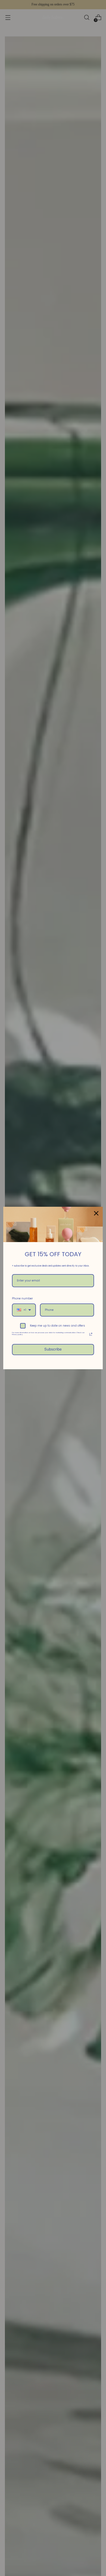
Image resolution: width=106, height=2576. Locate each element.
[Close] (96, 1213)
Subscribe (53, 1349)
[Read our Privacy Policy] (91, 1334)
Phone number (22, 1298)
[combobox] (24, 1310)
